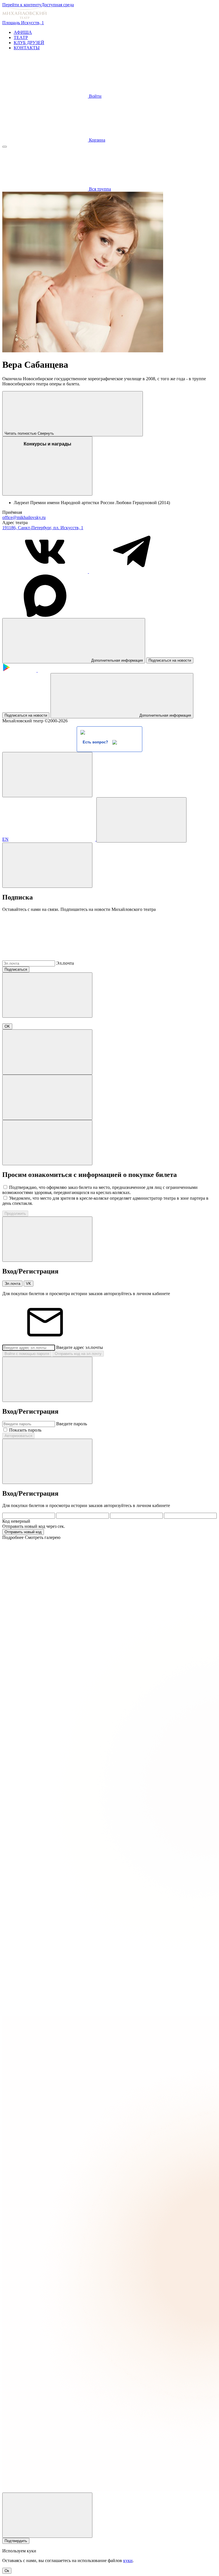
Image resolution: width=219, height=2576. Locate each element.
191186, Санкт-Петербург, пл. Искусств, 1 (43, 528)
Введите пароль (72, 1424)
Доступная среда (58, 5)
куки (128, 2560)
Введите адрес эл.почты (80, 1347)
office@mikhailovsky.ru (24, 517)
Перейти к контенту (22, 5)
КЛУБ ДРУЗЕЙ (29, 43)
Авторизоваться (18, 1436)
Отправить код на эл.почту (78, 1354)
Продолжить (15, 1214)
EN (5, 839)
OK (7, 1026)
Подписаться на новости (170, 660)
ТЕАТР (21, 37)
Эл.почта (65, 963)
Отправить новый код (23, 1532)
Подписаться (16, 969)
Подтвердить (16, 2541)
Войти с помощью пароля (27, 1354)
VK (29, 1284)
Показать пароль (25, 1430)
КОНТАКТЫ (27, 48)
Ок (7, 2571)
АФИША (23, 32)
